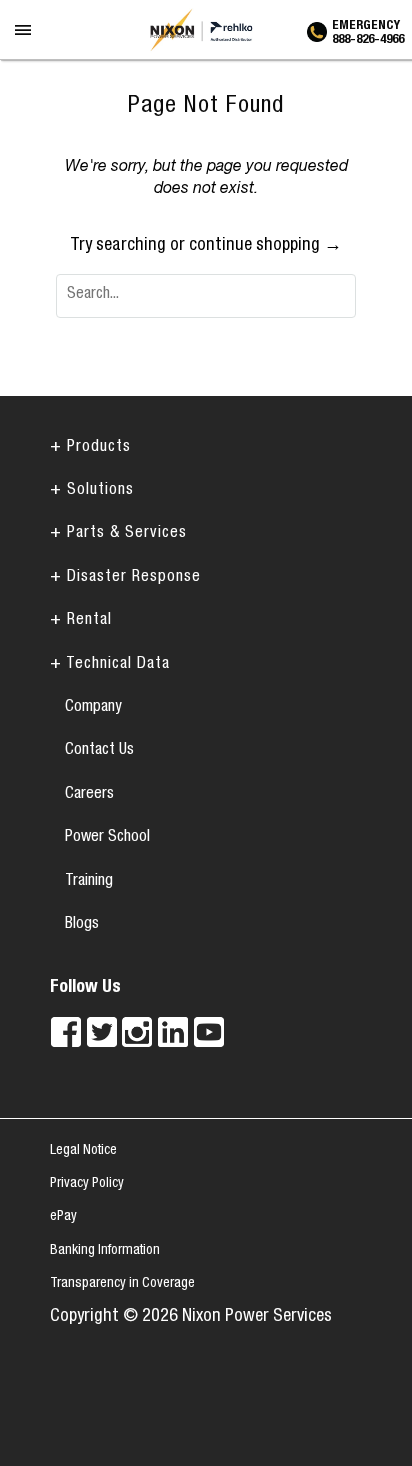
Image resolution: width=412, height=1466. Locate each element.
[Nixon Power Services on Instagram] (137, 1032)
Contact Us (99, 751)
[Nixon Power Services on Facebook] (66, 1032)
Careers (89, 795)
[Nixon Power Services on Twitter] (102, 1032)
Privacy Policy (87, 1184)
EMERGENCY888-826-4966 (368, 30)
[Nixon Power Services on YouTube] (209, 1032)
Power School (107, 838)
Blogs (82, 925)
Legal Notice (83, 1151)
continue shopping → (265, 246)
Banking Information (105, 1251)
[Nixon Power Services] (206, 30)
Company (93, 708)
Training (89, 882)
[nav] (24, 44)
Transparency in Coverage (122, 1284)
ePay (63, 1217)
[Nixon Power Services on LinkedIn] (173, 1032)
